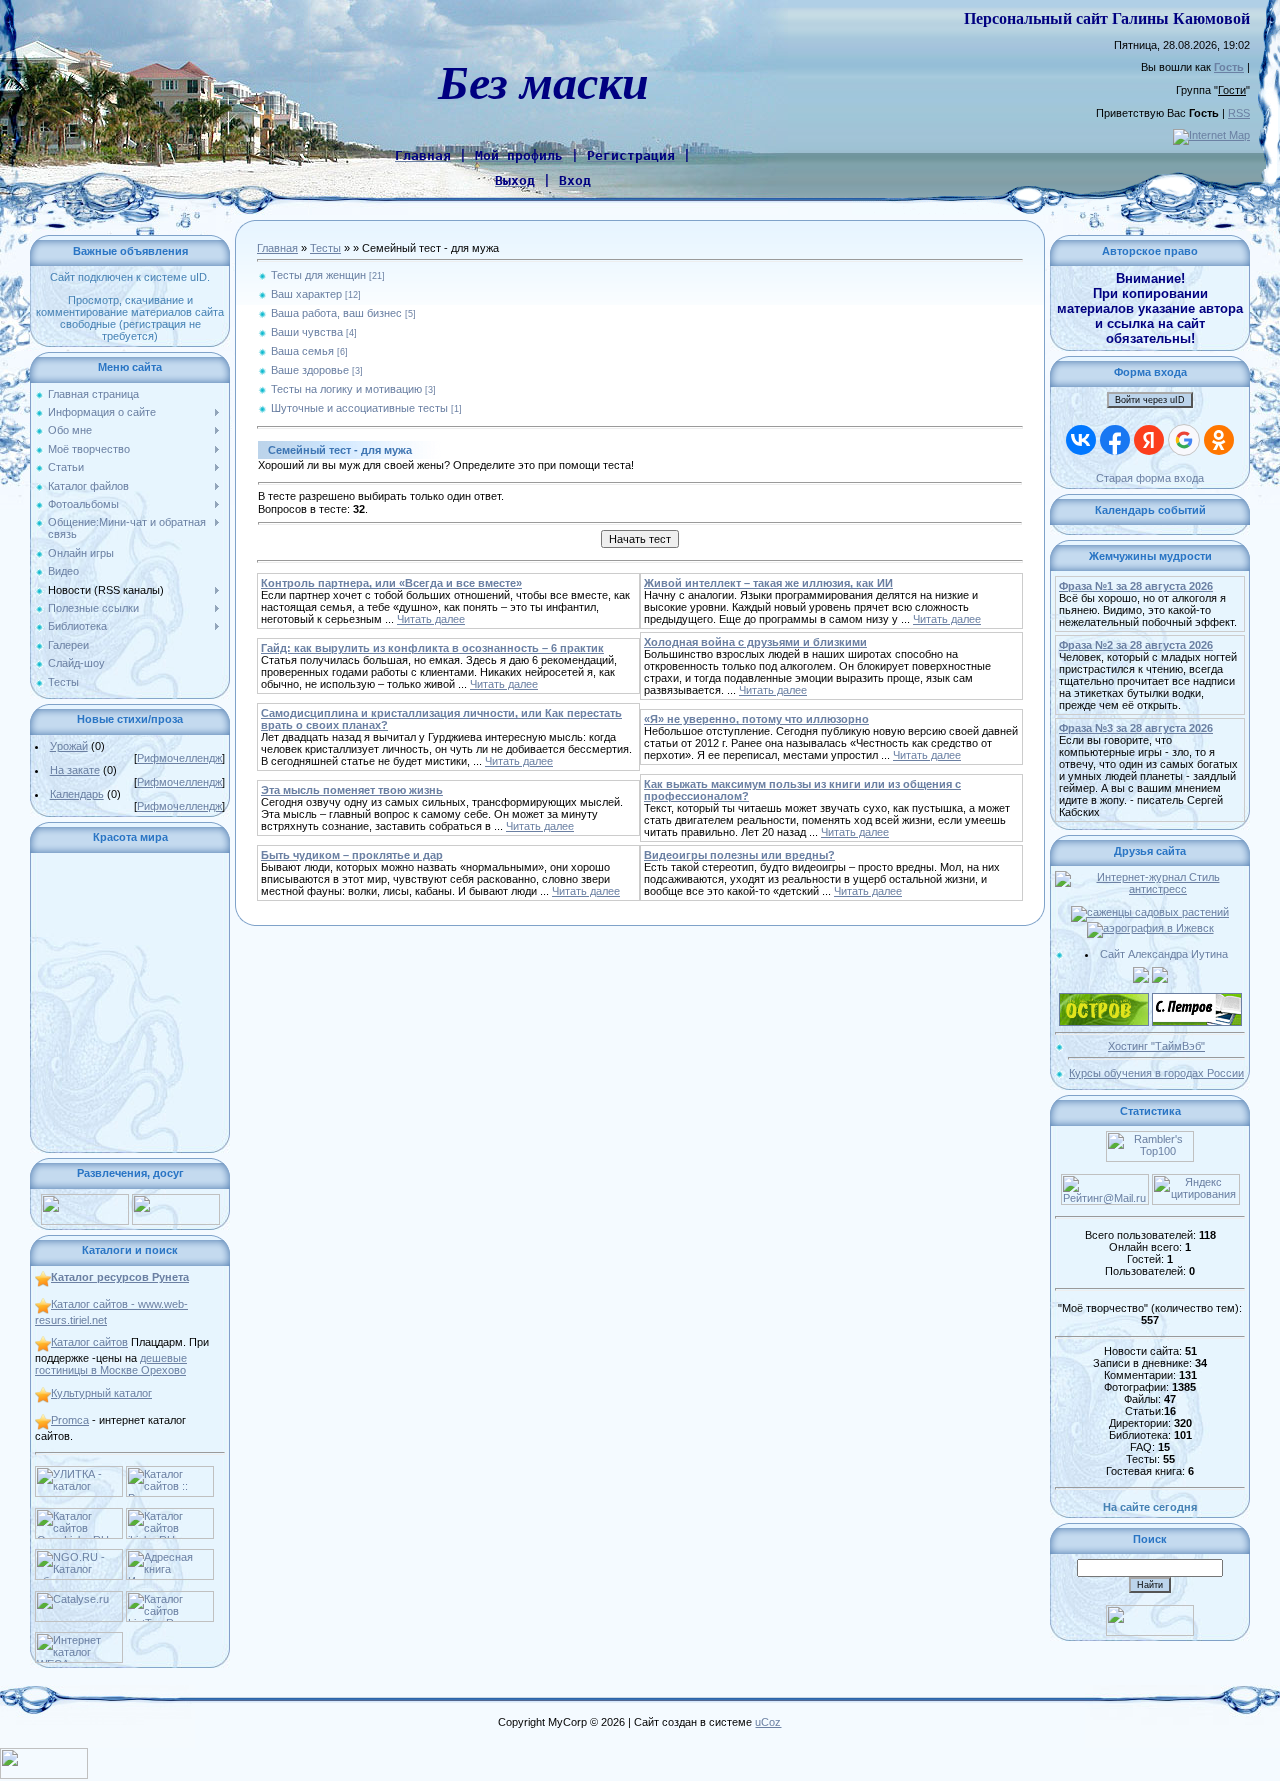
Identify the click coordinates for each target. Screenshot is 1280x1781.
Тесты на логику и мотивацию (346, 389)
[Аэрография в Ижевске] (1150, 928)
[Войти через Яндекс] (1149, 440)
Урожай (69, 746)
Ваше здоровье (310, 370)
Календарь (77, 794)
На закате (75, 770)
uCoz (768, 1722)
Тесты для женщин (318, 275)
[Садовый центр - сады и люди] (1150, 912)
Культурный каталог (101, 1393)
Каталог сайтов (89, 1342)
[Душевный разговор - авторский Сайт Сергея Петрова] (1197, 999)
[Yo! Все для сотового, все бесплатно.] (85, 1200)
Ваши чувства (307, 332)
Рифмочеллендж (179, 758)
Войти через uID (1150, 400)
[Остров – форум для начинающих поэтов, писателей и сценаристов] (1104, 999)
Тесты (325, 248)
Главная (277, 248)
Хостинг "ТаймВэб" (1156, 1046)
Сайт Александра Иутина (1164, 954)
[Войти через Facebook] (1115, 440)
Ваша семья (302, 351)
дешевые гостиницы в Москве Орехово (111, 1364)
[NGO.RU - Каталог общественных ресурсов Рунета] (79, 1555)
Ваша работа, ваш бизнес (336, 313)
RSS (1239, 113)
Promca (70, 1420)
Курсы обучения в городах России (1156, 1073)
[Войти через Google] (1184, 440)
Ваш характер (306, 294)
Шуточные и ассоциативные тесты (359, 408)
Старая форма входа (1150, 478)
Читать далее (431, 619)
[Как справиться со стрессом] (1150, 877)
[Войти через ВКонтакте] (1081, 440)
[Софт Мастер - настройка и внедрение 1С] (1141, 973)
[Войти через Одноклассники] (1219, 440)
